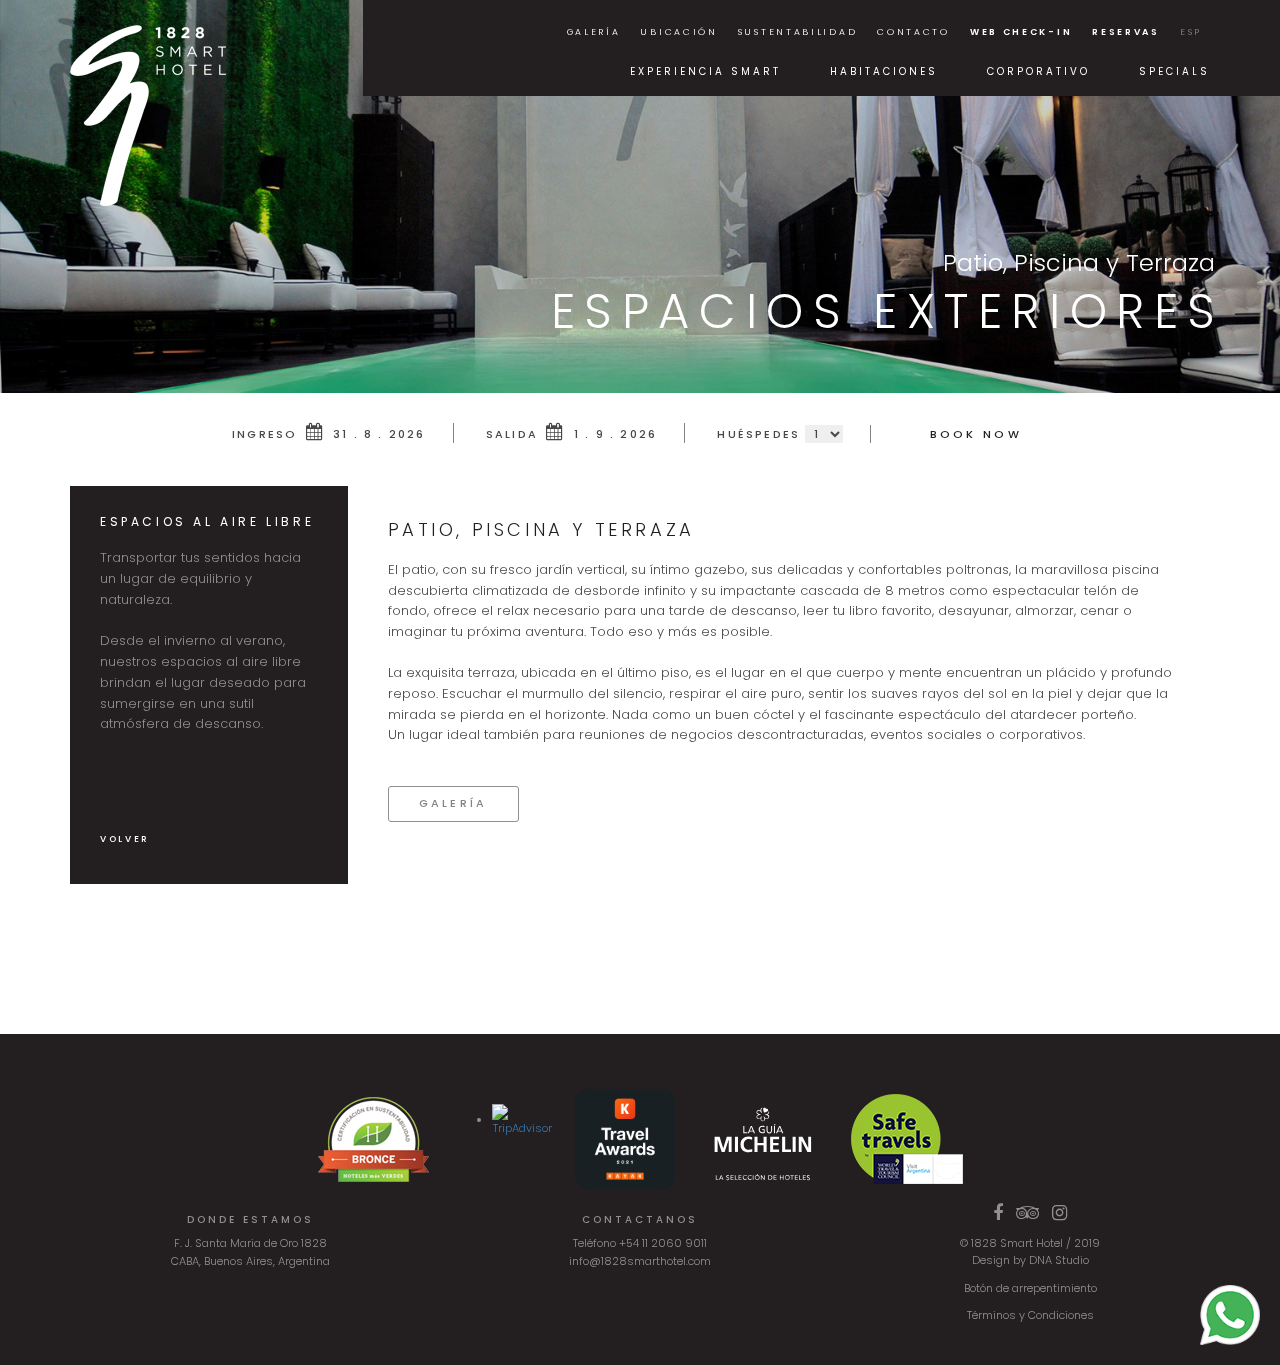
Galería (594, 32)
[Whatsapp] (1230, 1314)
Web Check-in (1021, 32)
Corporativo (1038, 71)
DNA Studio (1059, 1260)
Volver (125, 839)
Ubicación (678, 32)
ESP (1191, 32)
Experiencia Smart (705, 71)
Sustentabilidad (798, 32)
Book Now (976, 434)
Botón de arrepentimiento (1030, 1288)
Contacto (913, 32)
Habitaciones (884, 71)
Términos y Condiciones (1030, 1315)
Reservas (1126, 32)
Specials (1174, 71)
